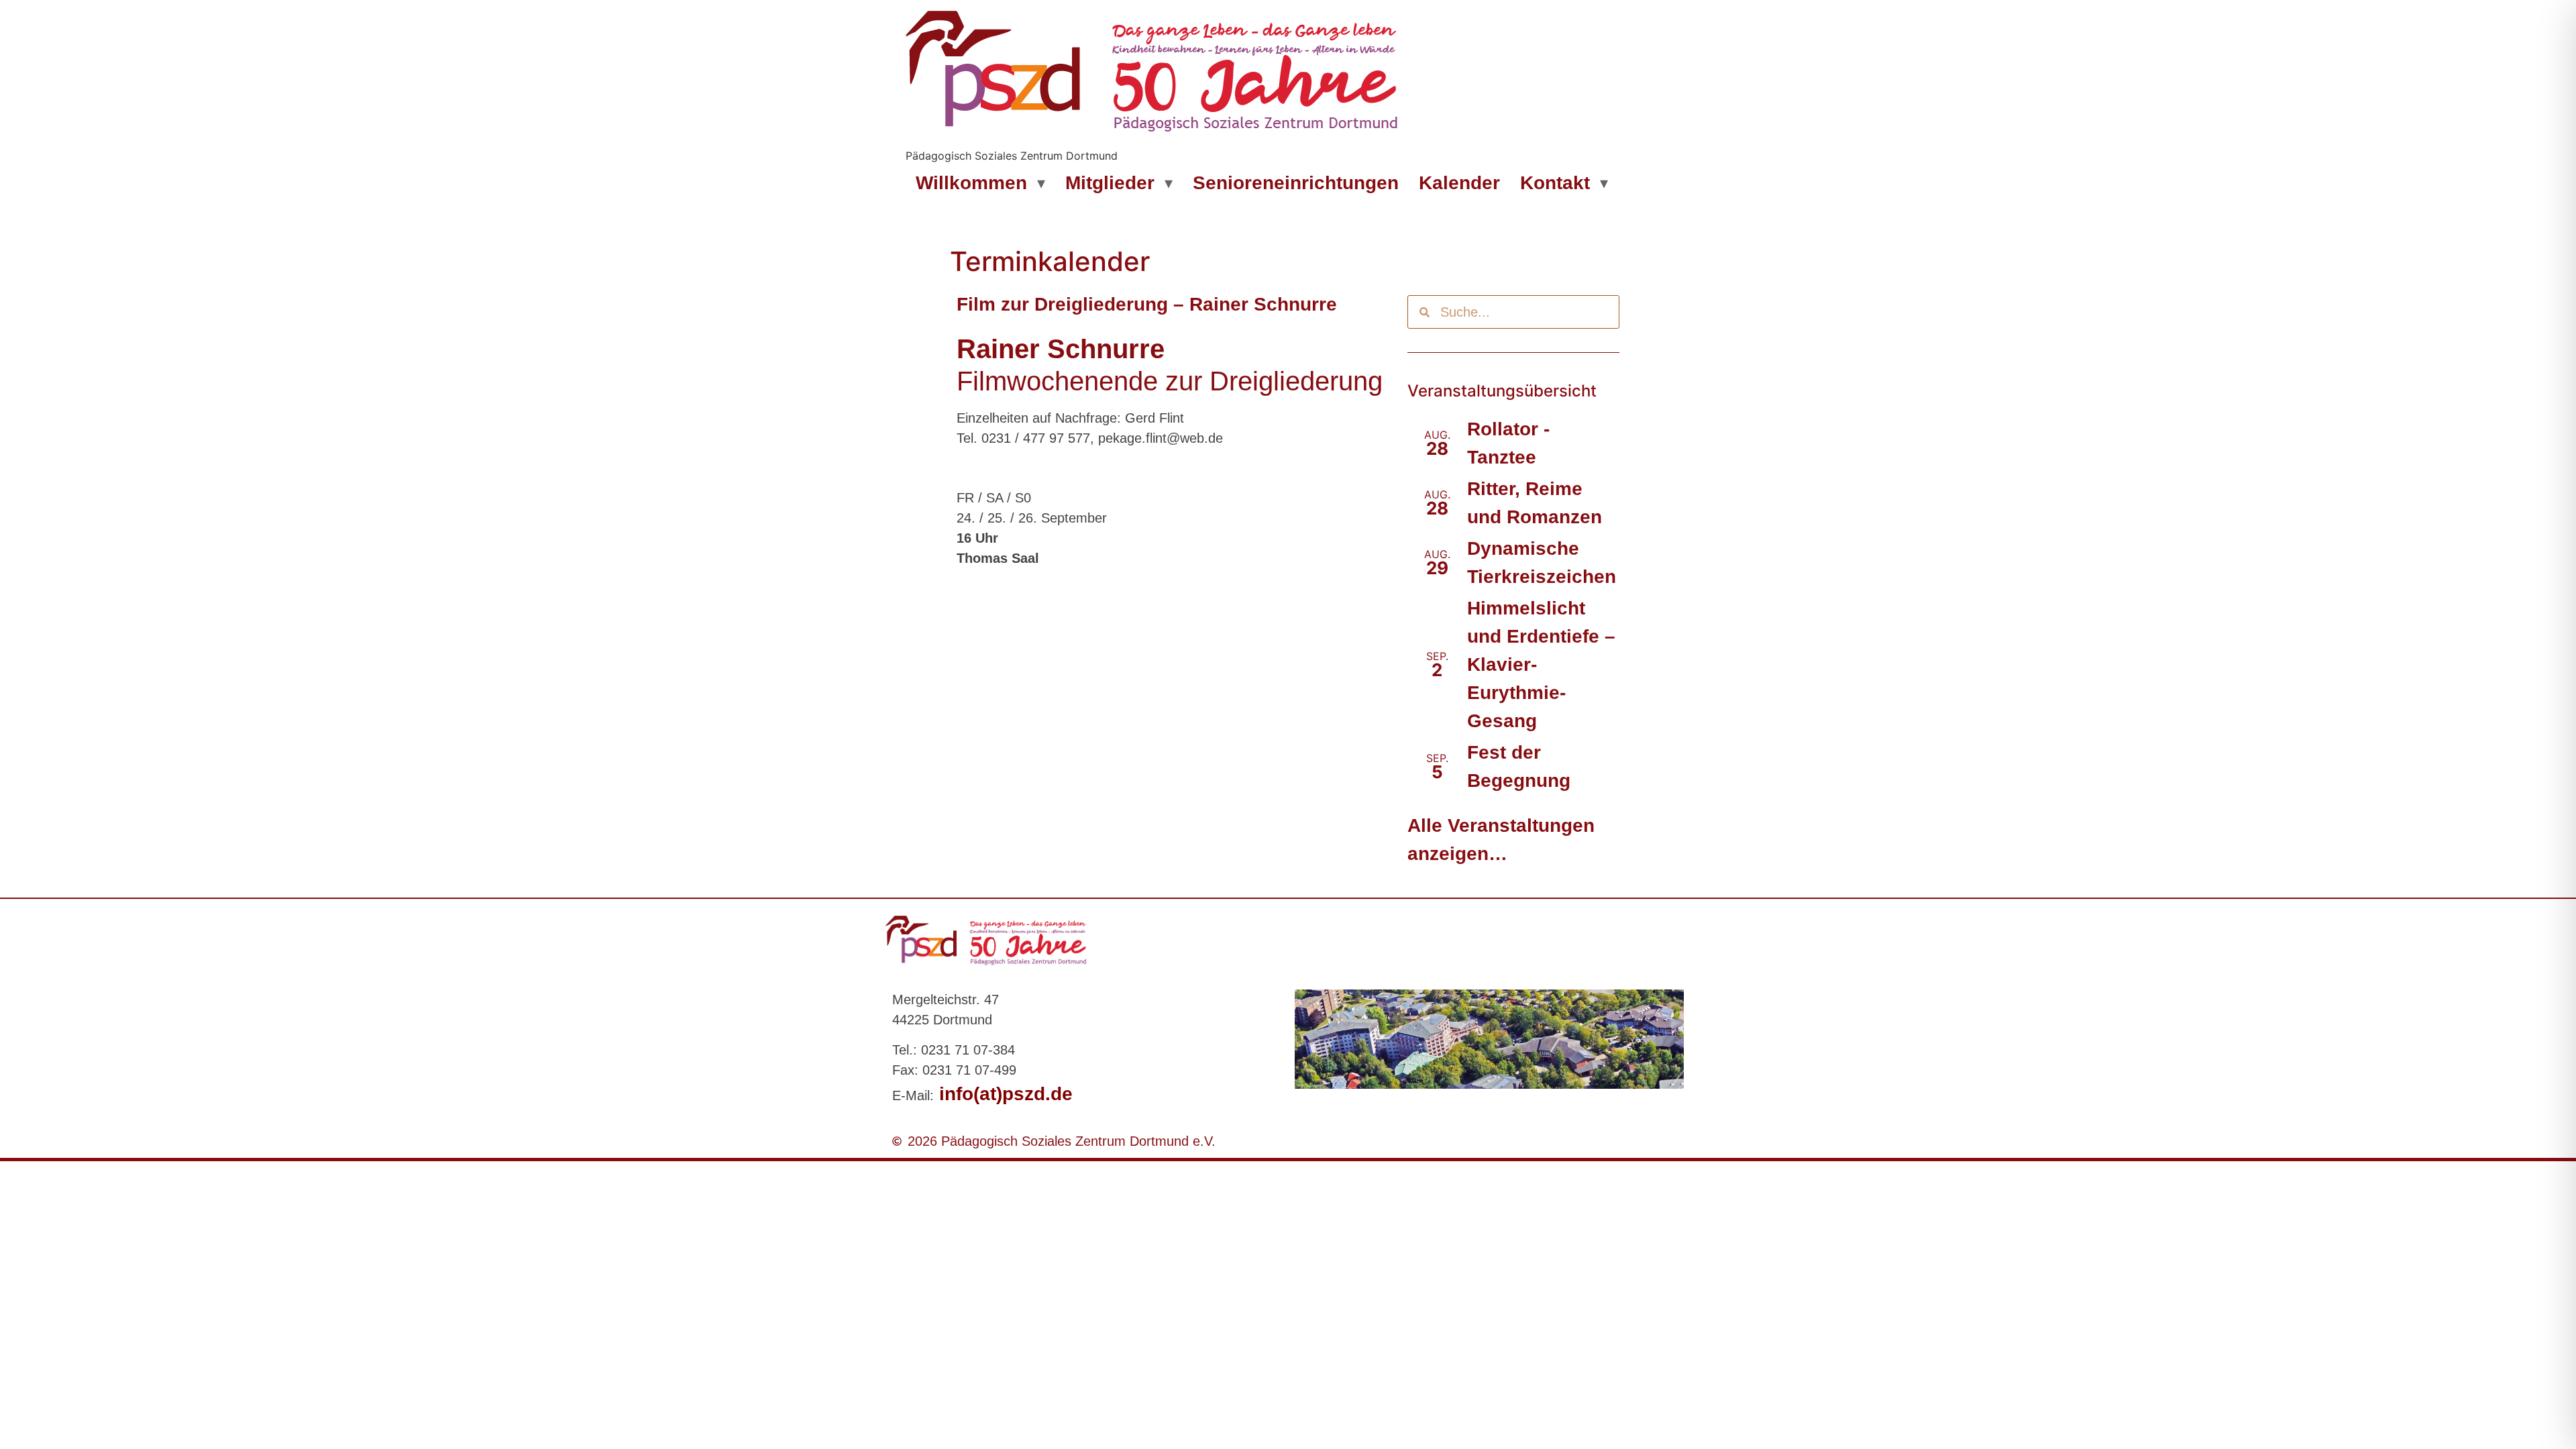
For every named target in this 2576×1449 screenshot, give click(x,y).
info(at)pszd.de (1003, 1094)
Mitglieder (1110, 183)
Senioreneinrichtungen (1296, 183)
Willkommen (971, 183)
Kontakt (1555, 183)
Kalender (1459, 183)
